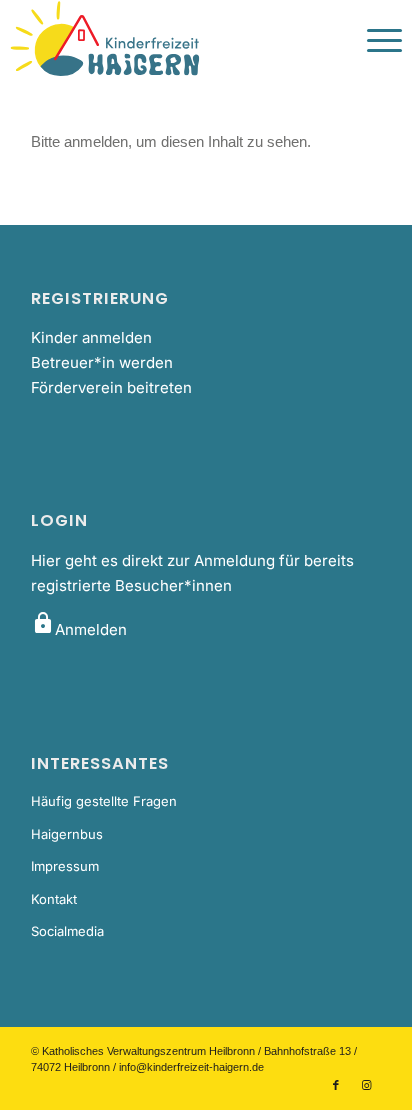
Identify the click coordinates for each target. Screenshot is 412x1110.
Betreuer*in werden (102, 362)
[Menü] (374, 40)
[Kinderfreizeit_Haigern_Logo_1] (166, 40)
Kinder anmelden (91, 337)
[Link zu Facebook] (336, 1085)
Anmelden (79, 629)
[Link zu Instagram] (366, 1085)
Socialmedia (67, 931)
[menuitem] (374, 40)
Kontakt (54, 899)
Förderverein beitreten (111, 387)
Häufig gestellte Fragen (104, 801)
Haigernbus (67, 834)
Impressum (65, 866)
